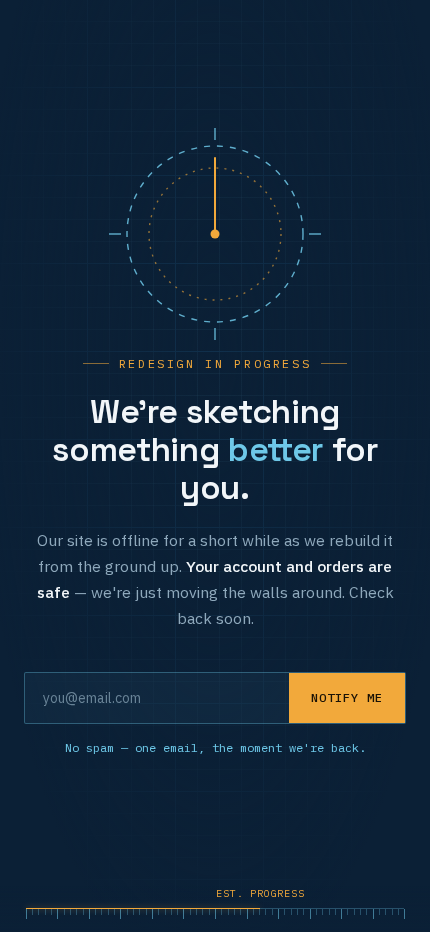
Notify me (347, 697)
